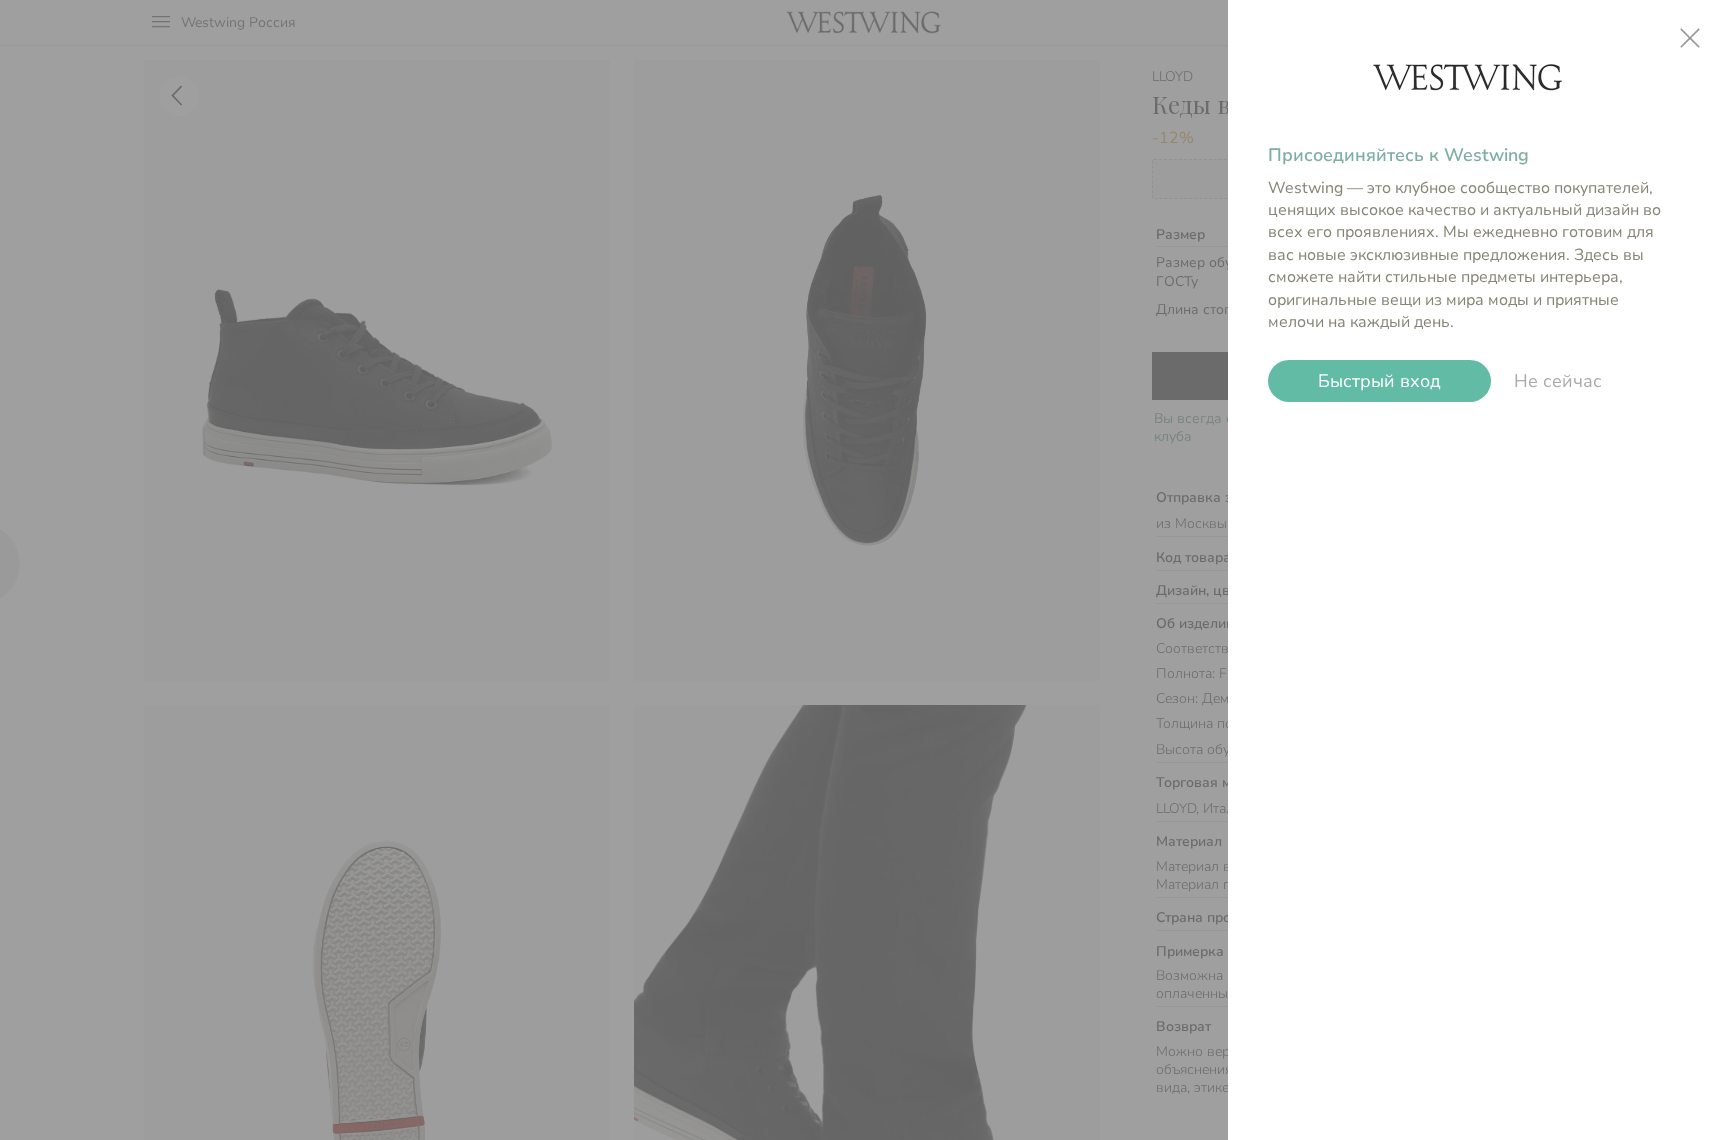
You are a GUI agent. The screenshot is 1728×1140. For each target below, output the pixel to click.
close (1690, 38)
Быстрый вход (1379, 381)
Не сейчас (1558, 381)
